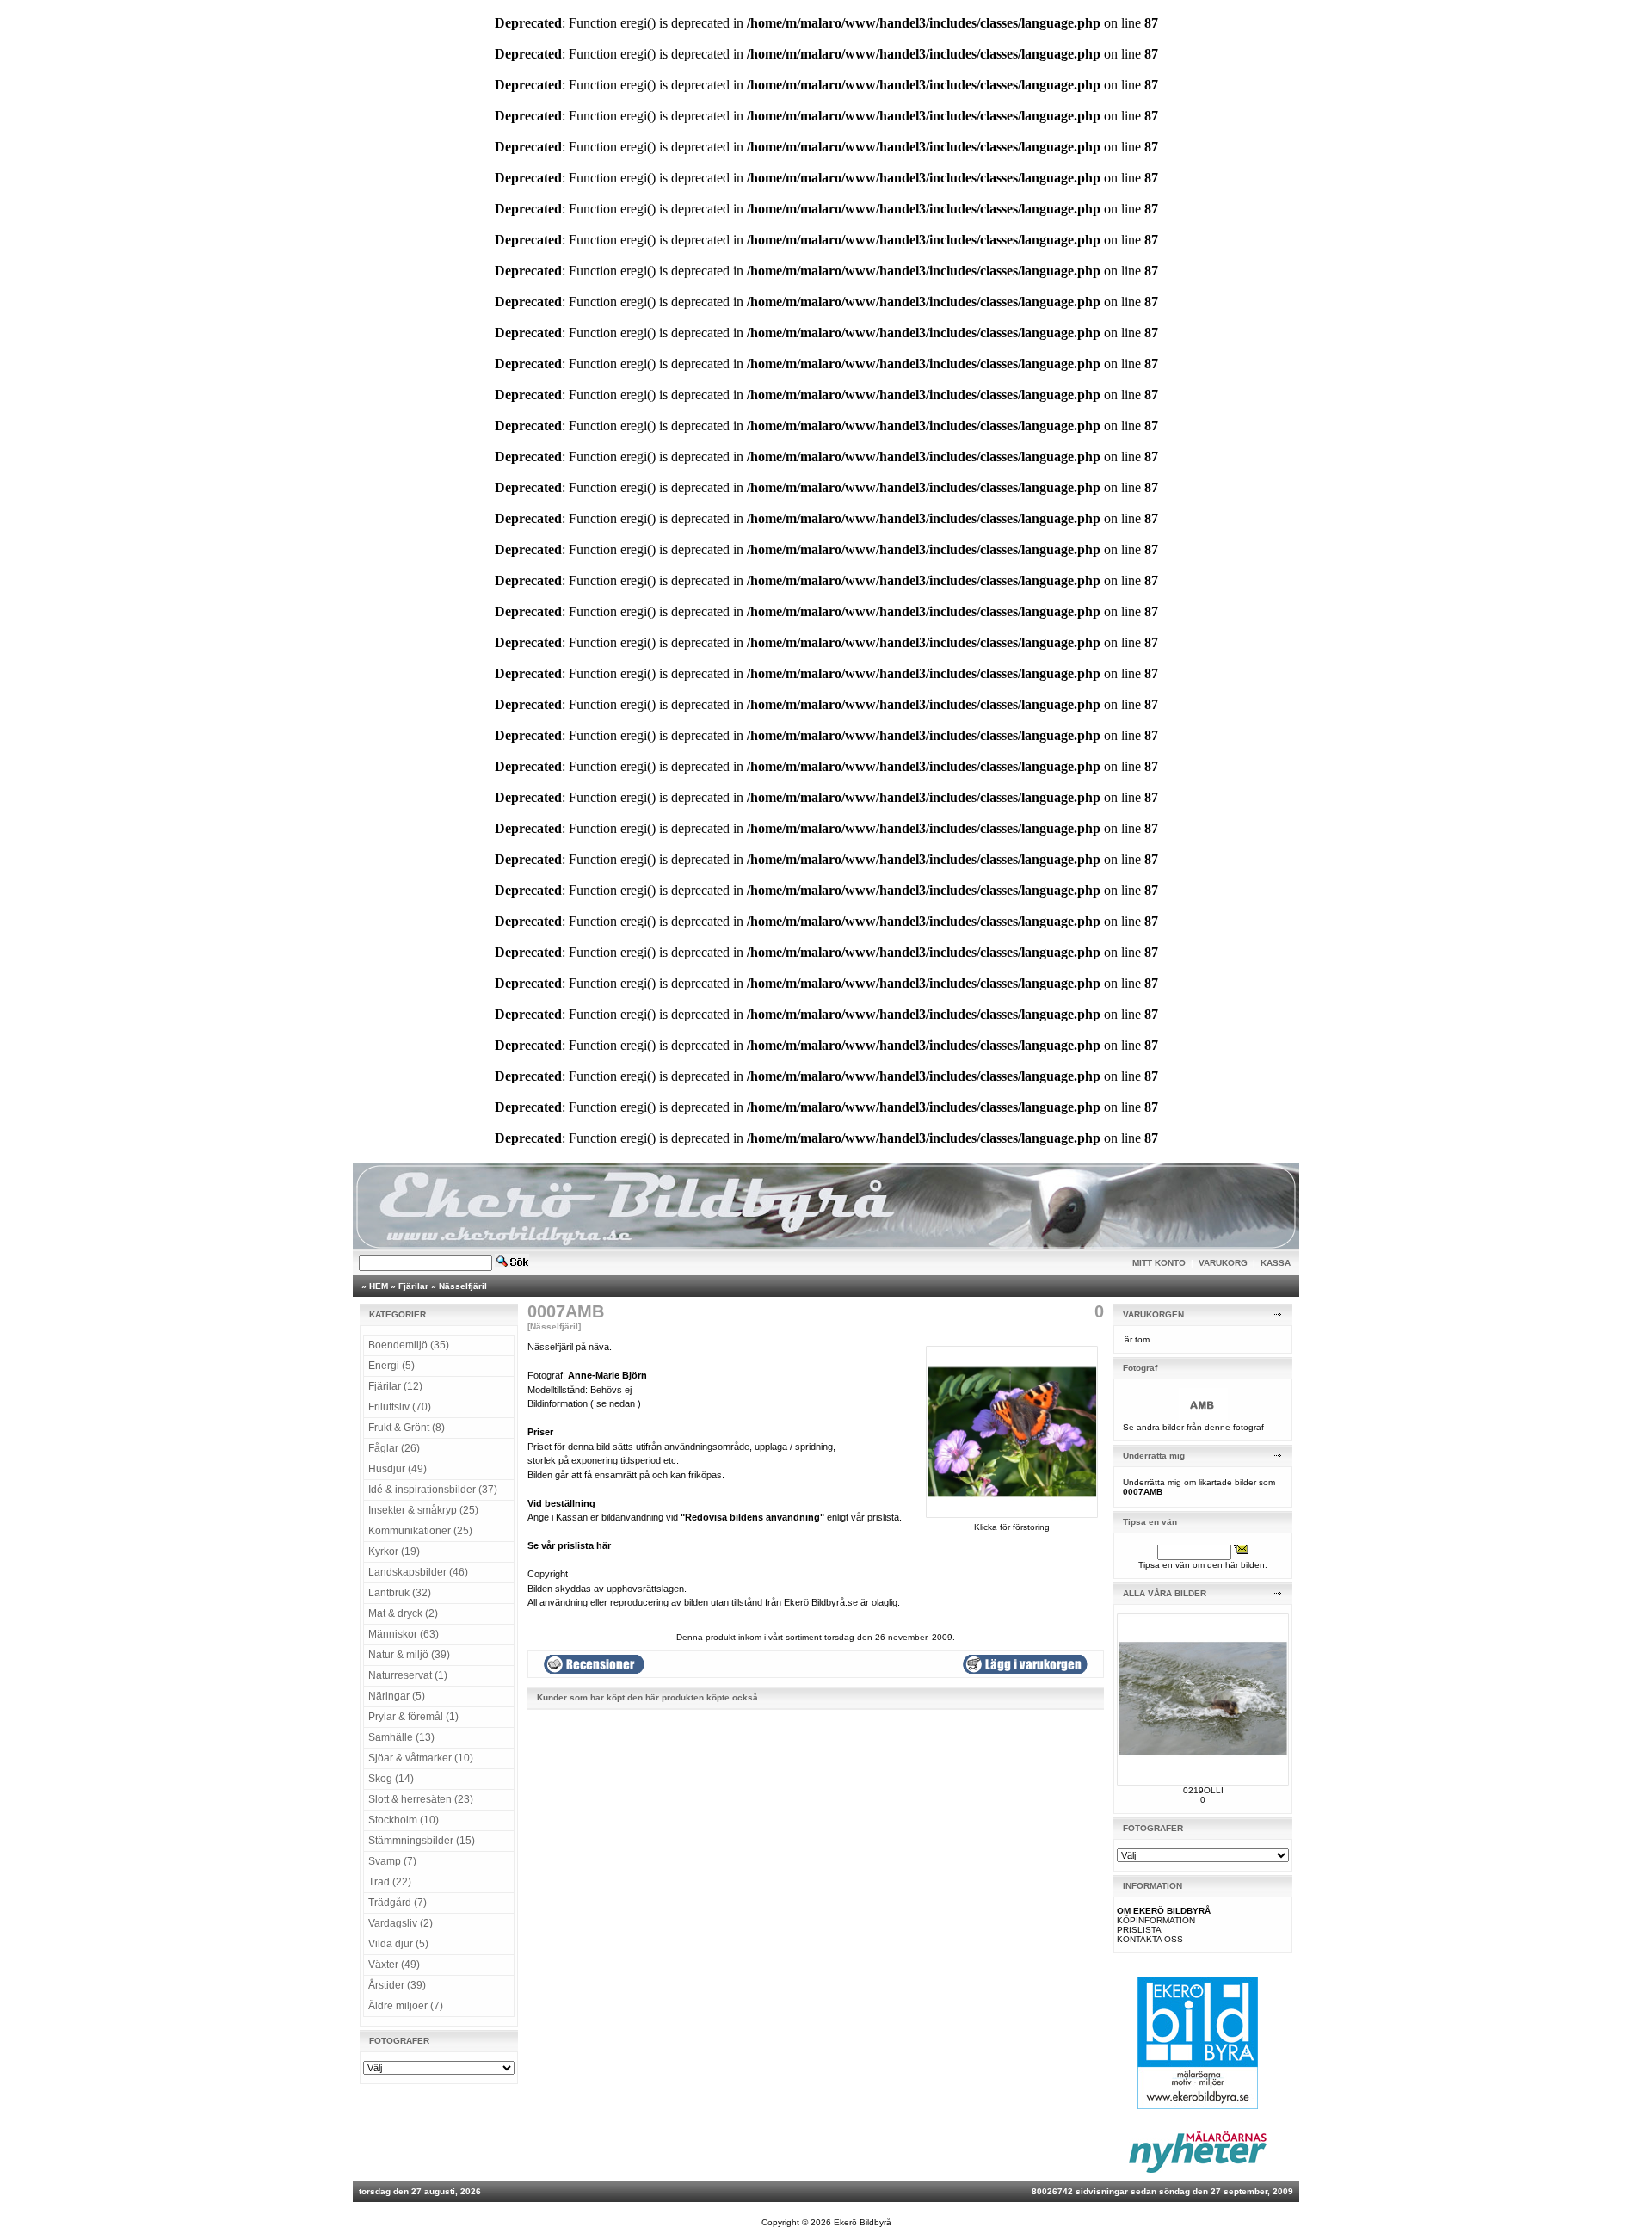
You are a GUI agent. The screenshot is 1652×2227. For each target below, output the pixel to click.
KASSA (1276, 1263)
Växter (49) (394, 1965)
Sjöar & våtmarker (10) (421, 1758)
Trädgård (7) (398, 1903)
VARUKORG (1223, 1263)
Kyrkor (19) (394, 1551)
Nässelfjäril (463, 1286)
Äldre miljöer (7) (406, 2006)
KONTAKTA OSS (1150, 1939)
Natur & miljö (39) (409, 1655)
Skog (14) (391, 1779)
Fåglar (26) (394, 1448)
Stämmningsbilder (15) (422, 1841)
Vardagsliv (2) (401, 1923)
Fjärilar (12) (395, 1386)
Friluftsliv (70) (400, 1407)
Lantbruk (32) (400, 1593)
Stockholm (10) (404, 1820)
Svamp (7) (392, 1861)
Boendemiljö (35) (409, 1345)
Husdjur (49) (398, 1469)
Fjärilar (413, 1286)
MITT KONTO (1159, 1263)
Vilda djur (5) (398, 1944)
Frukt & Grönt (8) (407, 1428)
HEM (379, 1286)
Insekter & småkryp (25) (423, 1510)
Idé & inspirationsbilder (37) (433, 1490)
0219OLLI (1203, 1790)
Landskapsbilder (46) (418, 1572)
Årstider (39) (397, 1985)
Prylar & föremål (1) (413, 1717)
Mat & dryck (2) (403, 1613)
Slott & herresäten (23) (421, 1799)
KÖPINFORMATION (1156, 1920)
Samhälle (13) (401, 1737)
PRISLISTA (1139, 1930)
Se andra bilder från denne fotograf (1193, 1427)
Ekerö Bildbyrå (863, 2222)
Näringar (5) (397, 1696)
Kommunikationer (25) (420, 1531)
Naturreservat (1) (408, 1675)
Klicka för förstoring (1012, 1527)
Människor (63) (404, 1634)
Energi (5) (391, 1366)
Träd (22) (390, 1882)
